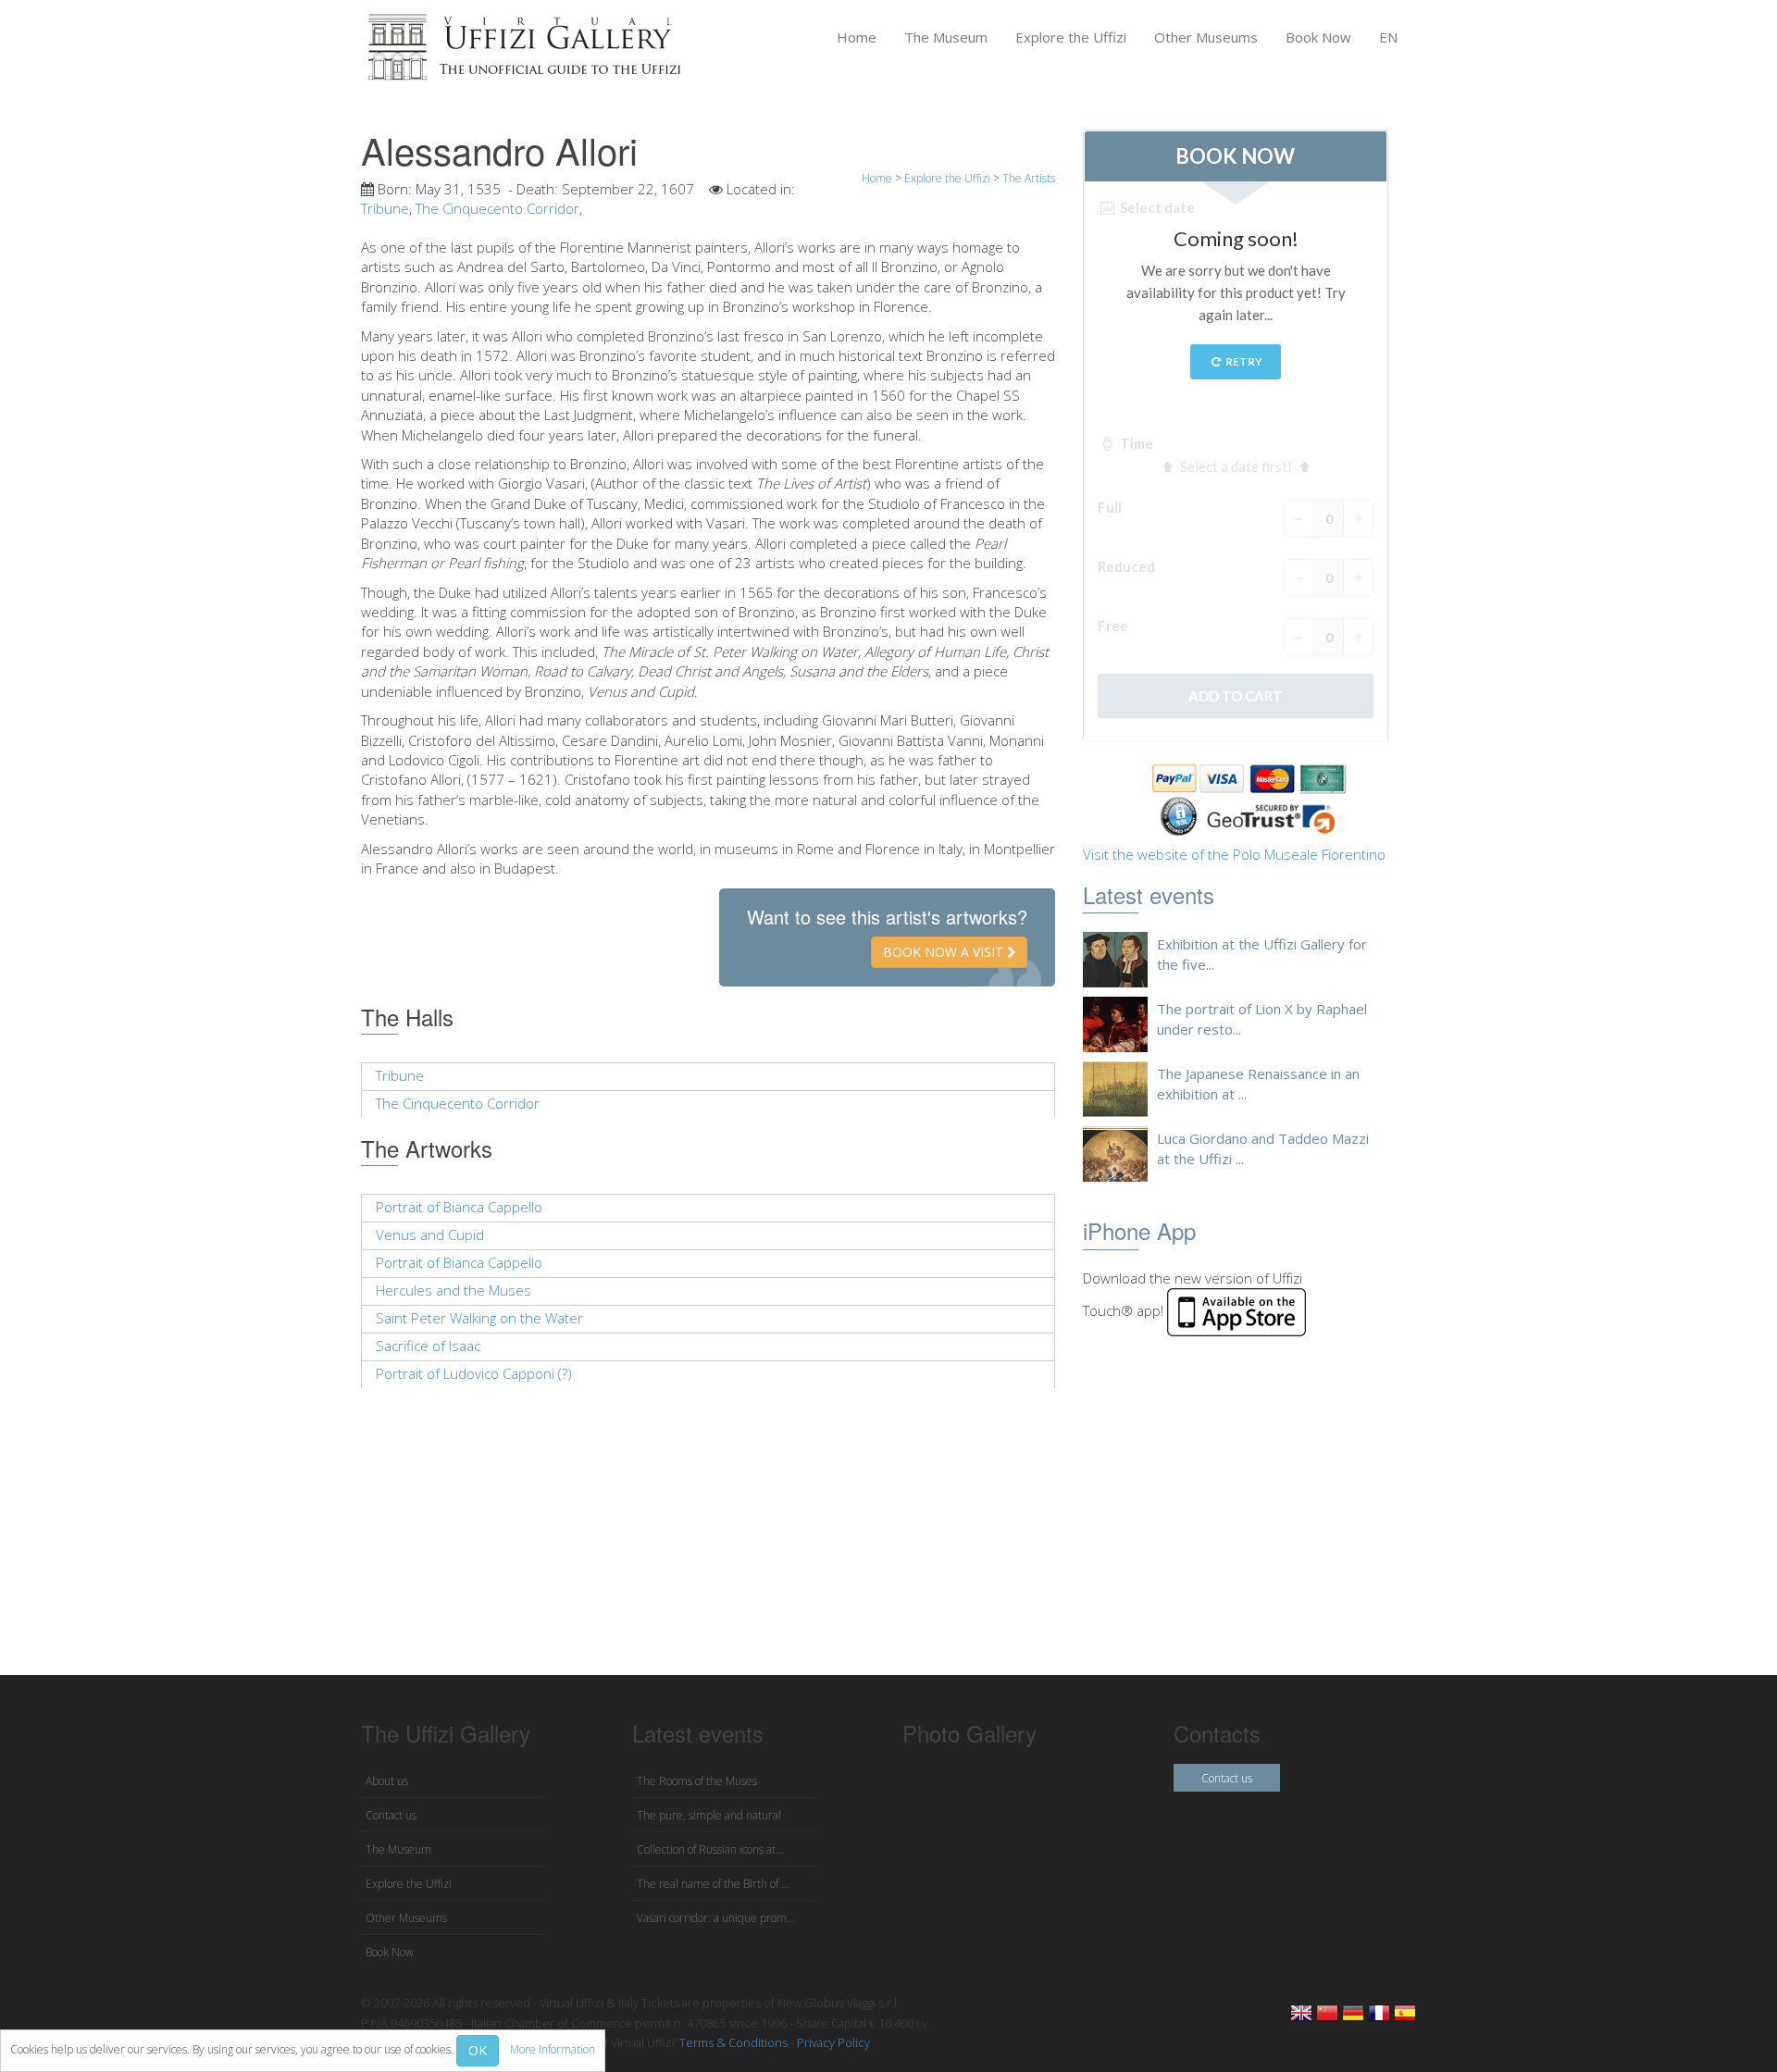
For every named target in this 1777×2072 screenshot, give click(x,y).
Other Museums (1206, 37)
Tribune (385, 208)
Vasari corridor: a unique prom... (716, 1918)
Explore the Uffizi (1071, 37)
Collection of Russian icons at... (710, 1849)
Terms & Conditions (733, 2042)
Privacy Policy (833, 2042)
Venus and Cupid (430, 1235)
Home (857, 37)
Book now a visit (945, 952)
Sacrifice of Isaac (428, 1346)
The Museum (946, 37)
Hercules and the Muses (454, 1290)
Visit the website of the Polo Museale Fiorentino (1234, 854)
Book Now (1318, 37)
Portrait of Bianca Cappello (459, 1207)
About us (387, 1781)
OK (478, 2050)
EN (1388, 37)
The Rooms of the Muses (697, 1781)
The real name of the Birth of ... (713, 1884)
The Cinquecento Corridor (497, 208)
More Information (553, 2049)
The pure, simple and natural (709, 1815)
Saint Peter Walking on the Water (479, 1318)
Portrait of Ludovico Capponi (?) (474, 1373)
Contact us (391, 1815)
